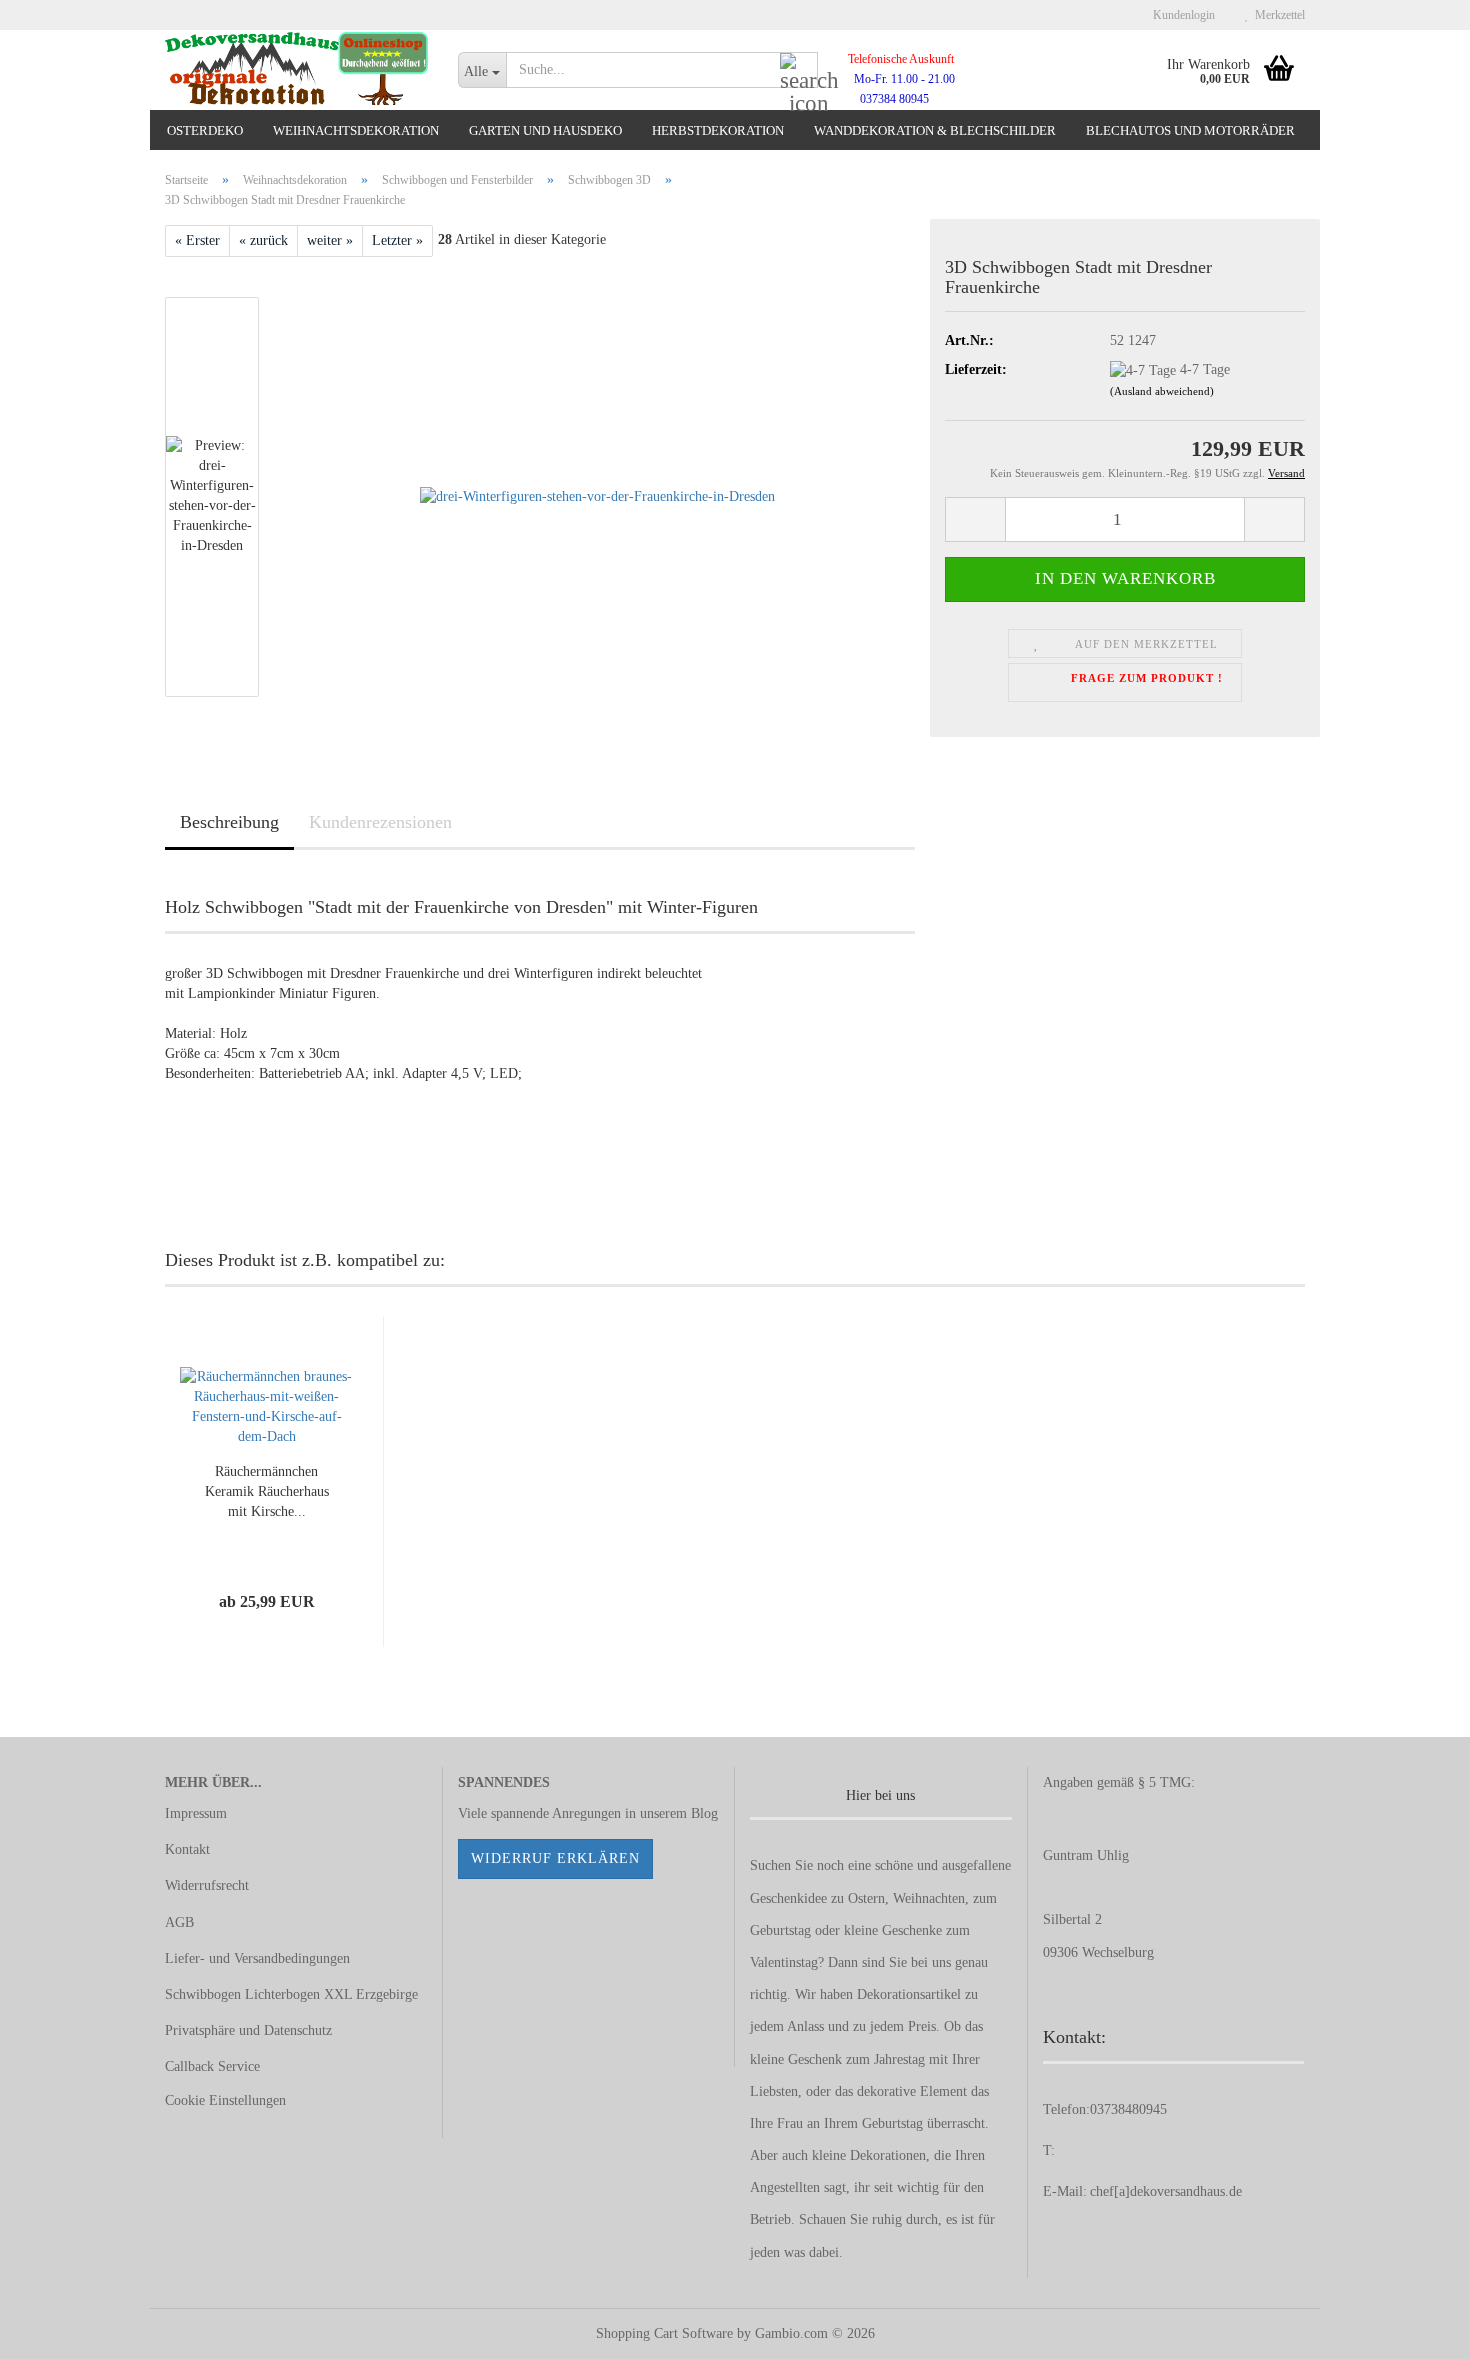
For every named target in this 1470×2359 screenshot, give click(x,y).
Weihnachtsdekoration (356, 130)
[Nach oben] (1415, 2329)
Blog (704, 1813)
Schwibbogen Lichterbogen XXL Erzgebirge (291, 1994)
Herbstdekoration (718, 130)
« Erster (197, 240)
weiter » (330, 240)
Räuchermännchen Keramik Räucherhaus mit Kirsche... (267, 1491)
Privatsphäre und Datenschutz (248, 2030)
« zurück (263, 240)
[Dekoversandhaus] (296, 70)
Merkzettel (1277, 15)
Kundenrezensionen (380, 822)
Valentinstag (784, 1962)
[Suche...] (799, 71)
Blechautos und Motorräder (1190, 130)
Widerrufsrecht (207, 1885)
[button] (975, 519)
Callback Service (212, 2066)
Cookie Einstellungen (225, 2100)
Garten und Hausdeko (545, 130)
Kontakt (187, 1849)
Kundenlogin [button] (1181, 15)
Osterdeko (205, 130)
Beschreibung (229, 822)
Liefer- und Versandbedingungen (257, 1958)
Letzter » (397, 240)
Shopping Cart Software (664, 2333)
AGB (179, 1922)
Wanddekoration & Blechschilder (935, 130)
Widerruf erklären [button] (555, 1858)
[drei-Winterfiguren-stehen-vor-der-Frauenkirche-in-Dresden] (597, 496)
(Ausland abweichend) (1162, 391)
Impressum (196, 1813)
